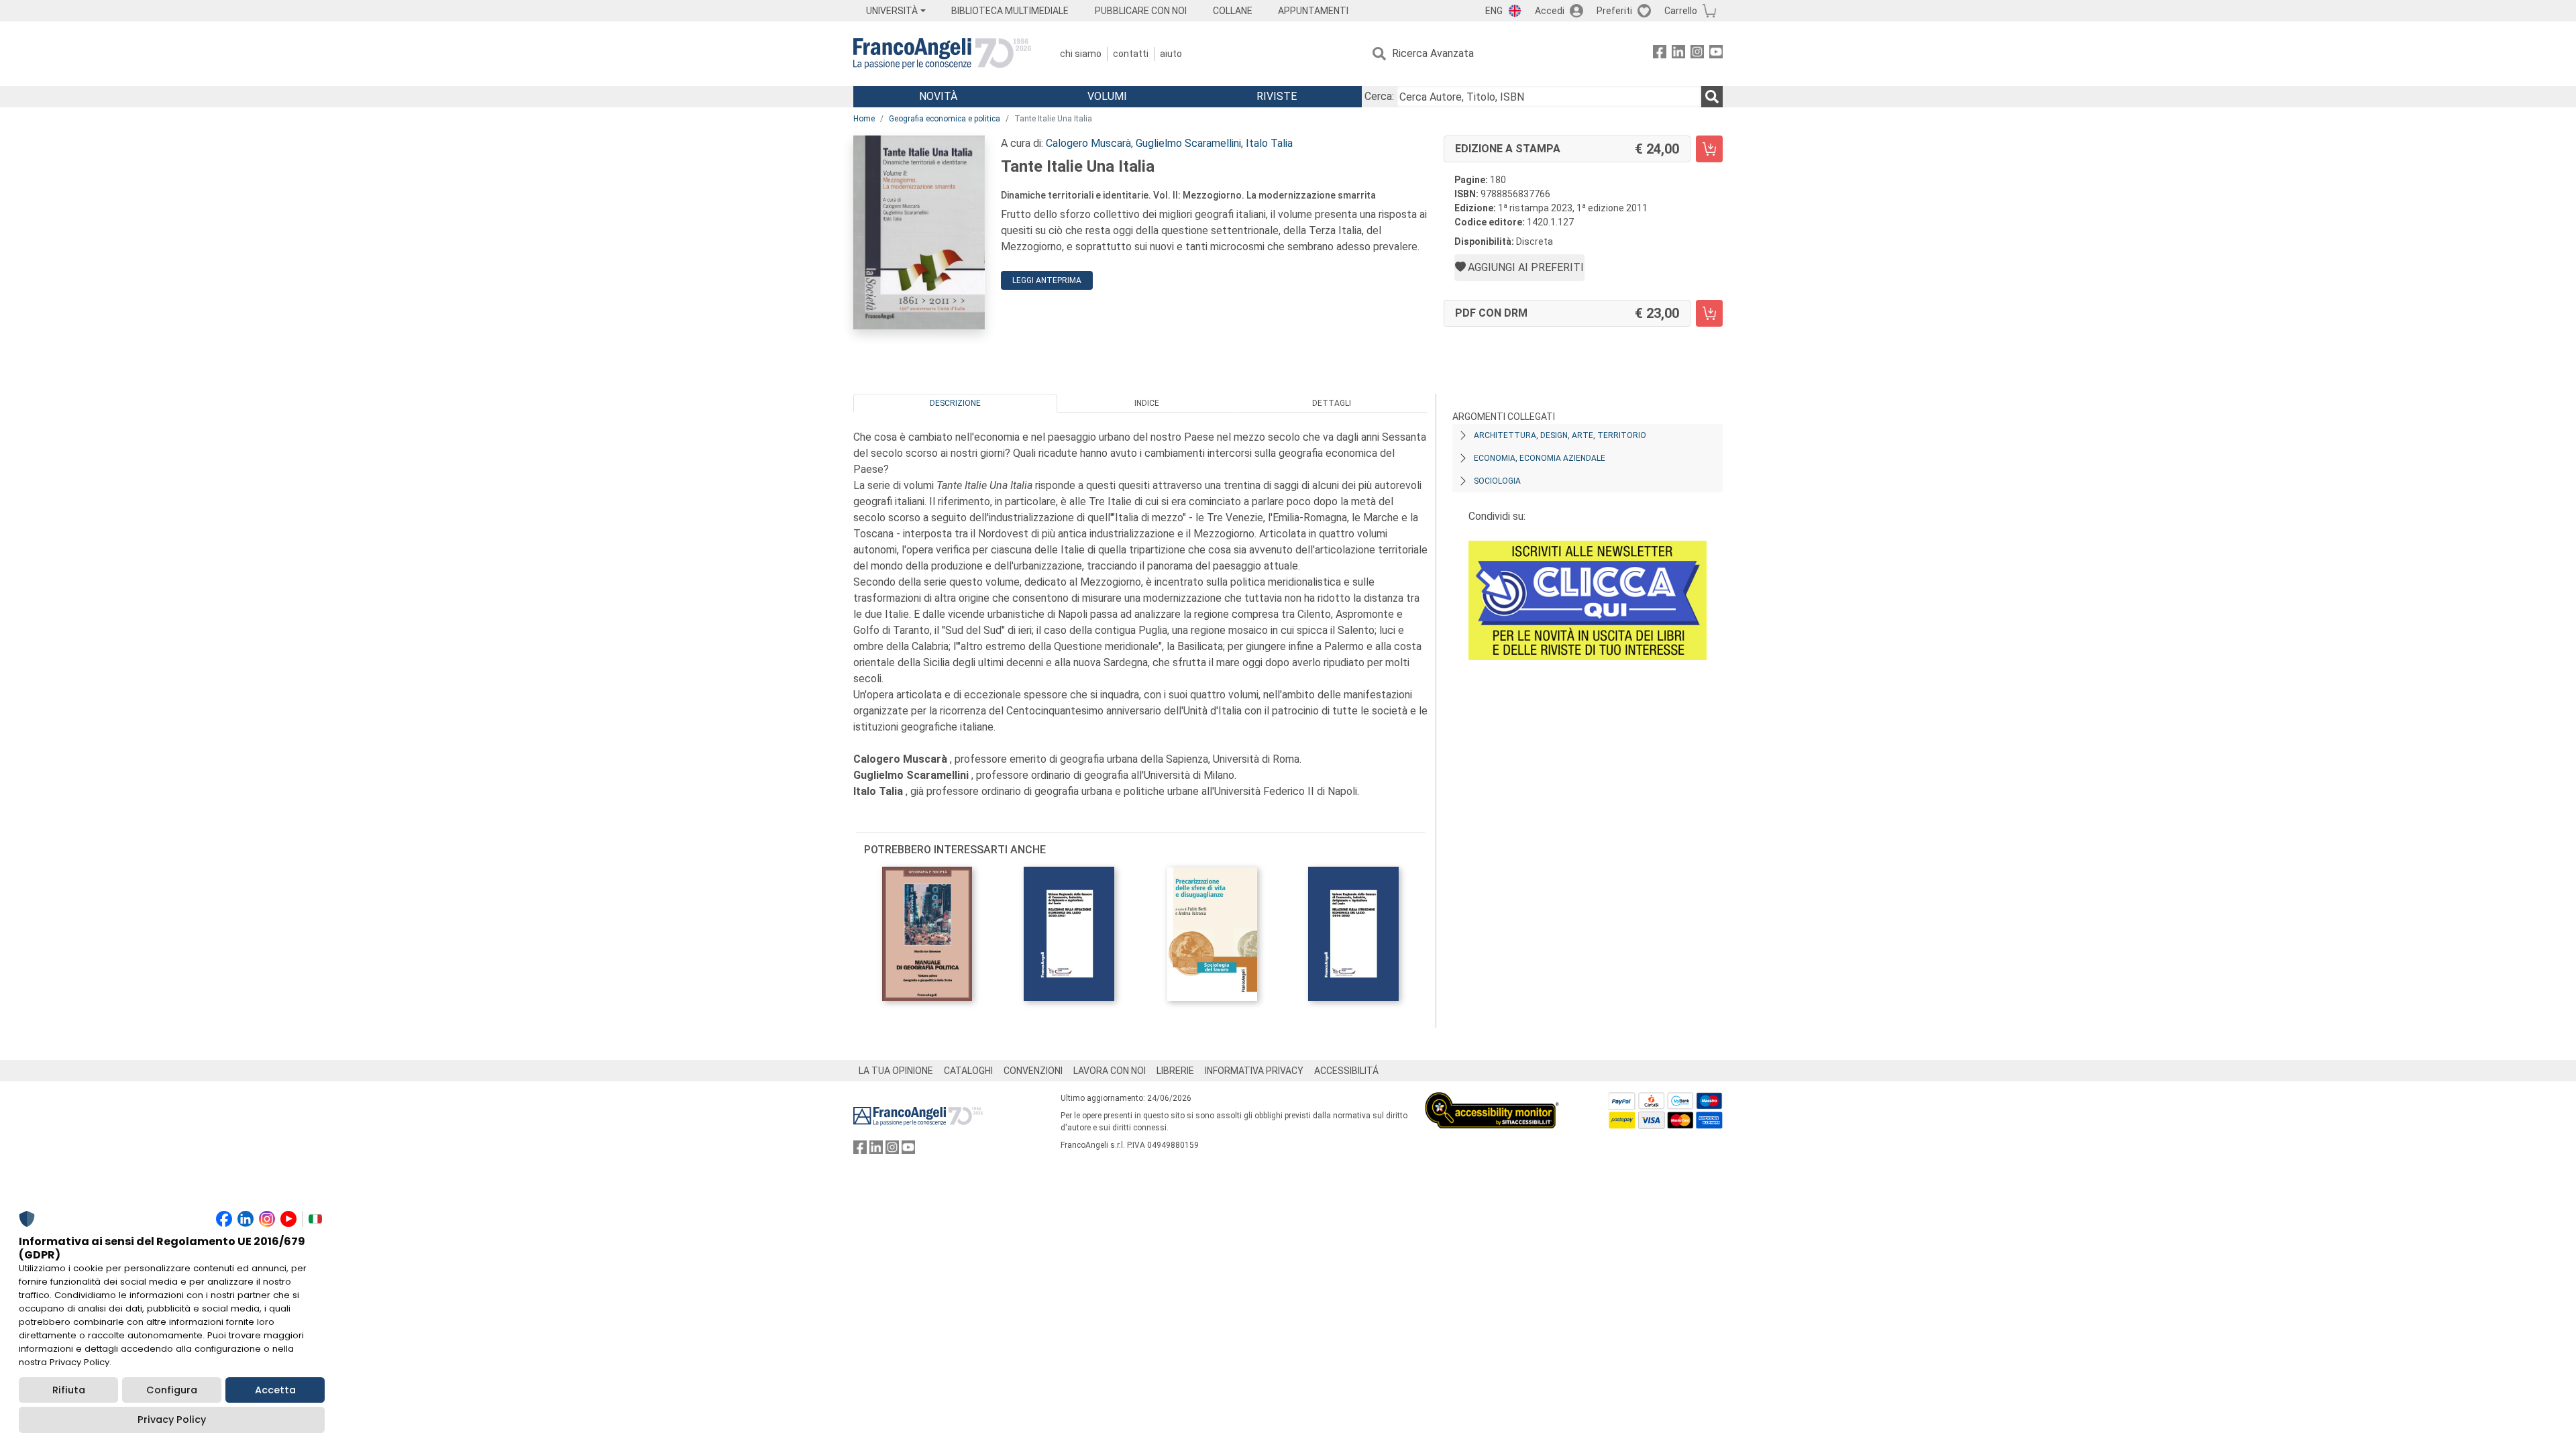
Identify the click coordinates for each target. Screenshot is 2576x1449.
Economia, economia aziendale (1540, 458)
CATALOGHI (968, 1071)
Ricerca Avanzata (1433, 53)
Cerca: (1379, 96)
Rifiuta (69, 1390)
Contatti (1131, 54)
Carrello (1681, 11)
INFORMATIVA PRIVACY (1254, 1071)
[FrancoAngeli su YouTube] (1716, 54)
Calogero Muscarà (1088, 143)
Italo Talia (1269, 143)
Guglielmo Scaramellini (1188, 143)
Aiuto (1171, 54)
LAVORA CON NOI (1110, 1071)
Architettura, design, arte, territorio (1560, 435)
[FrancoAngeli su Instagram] (1697, 54)
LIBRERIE (1175, 1071)
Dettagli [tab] (1332, 403)
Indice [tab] (1147, 403)
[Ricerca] (1712, 97)
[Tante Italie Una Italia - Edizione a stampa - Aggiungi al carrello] (1709, 149)
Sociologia (1497, 481)
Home (864, 119)
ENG (1494, 11)
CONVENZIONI (1033, 1071)
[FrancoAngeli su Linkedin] (1678, 54)
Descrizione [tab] (955, 403)
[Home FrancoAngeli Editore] (942, 54)
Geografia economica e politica (945, 119)
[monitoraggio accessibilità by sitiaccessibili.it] (1492, 1100)
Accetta (275, 1390)
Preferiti (1614, 11)
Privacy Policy (172, 1419)
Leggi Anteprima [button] (1047, 280)
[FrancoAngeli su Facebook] (1660, 54)
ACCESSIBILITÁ (1346, 1071)
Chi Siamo (1081, 54)
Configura (172, 1390)
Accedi (1550, 11)
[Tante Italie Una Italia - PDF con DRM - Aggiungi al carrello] (1709, 313)
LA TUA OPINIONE (896, 1071)
